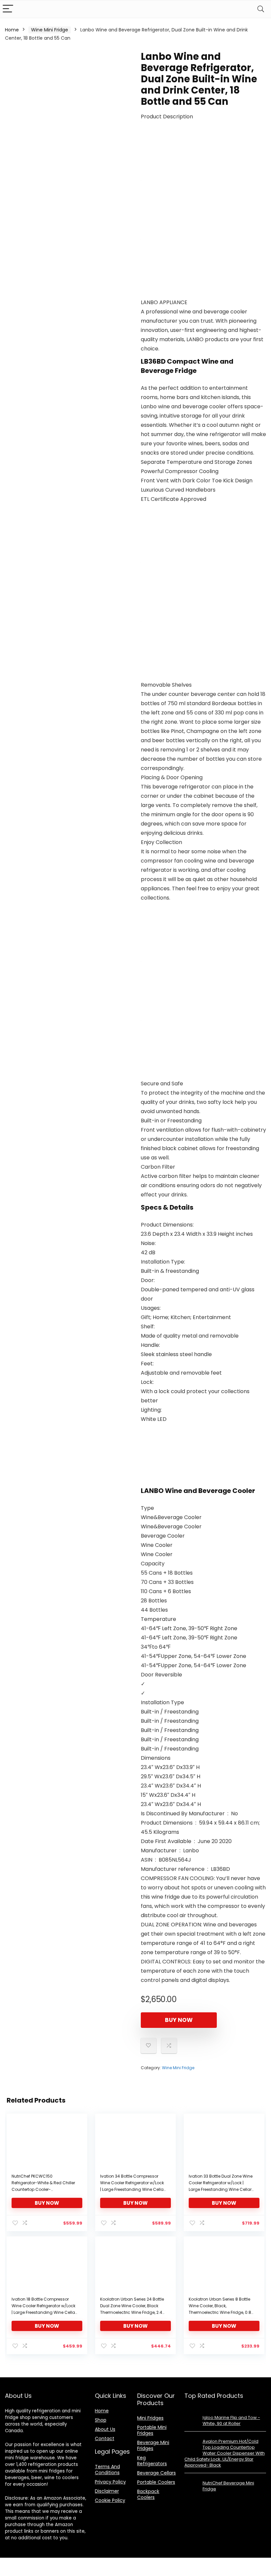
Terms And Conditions (107, 2470)
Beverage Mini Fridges (153, 2445)
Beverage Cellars (156, 2473)
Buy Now (179, 2020)
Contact (105, 2438)
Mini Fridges (150, 2418)
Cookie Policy (110, 2500)
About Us (105, 2429)
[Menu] (8, 9)
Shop (101, 2420)
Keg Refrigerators (152, 2461)
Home (12, 30)
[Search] (261, 9)
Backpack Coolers (148, 2494)
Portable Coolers (156, 2482)
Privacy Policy (110, 2482)
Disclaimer (107, 2491)
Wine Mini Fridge (50, 30)
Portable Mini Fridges (152, 2430)
